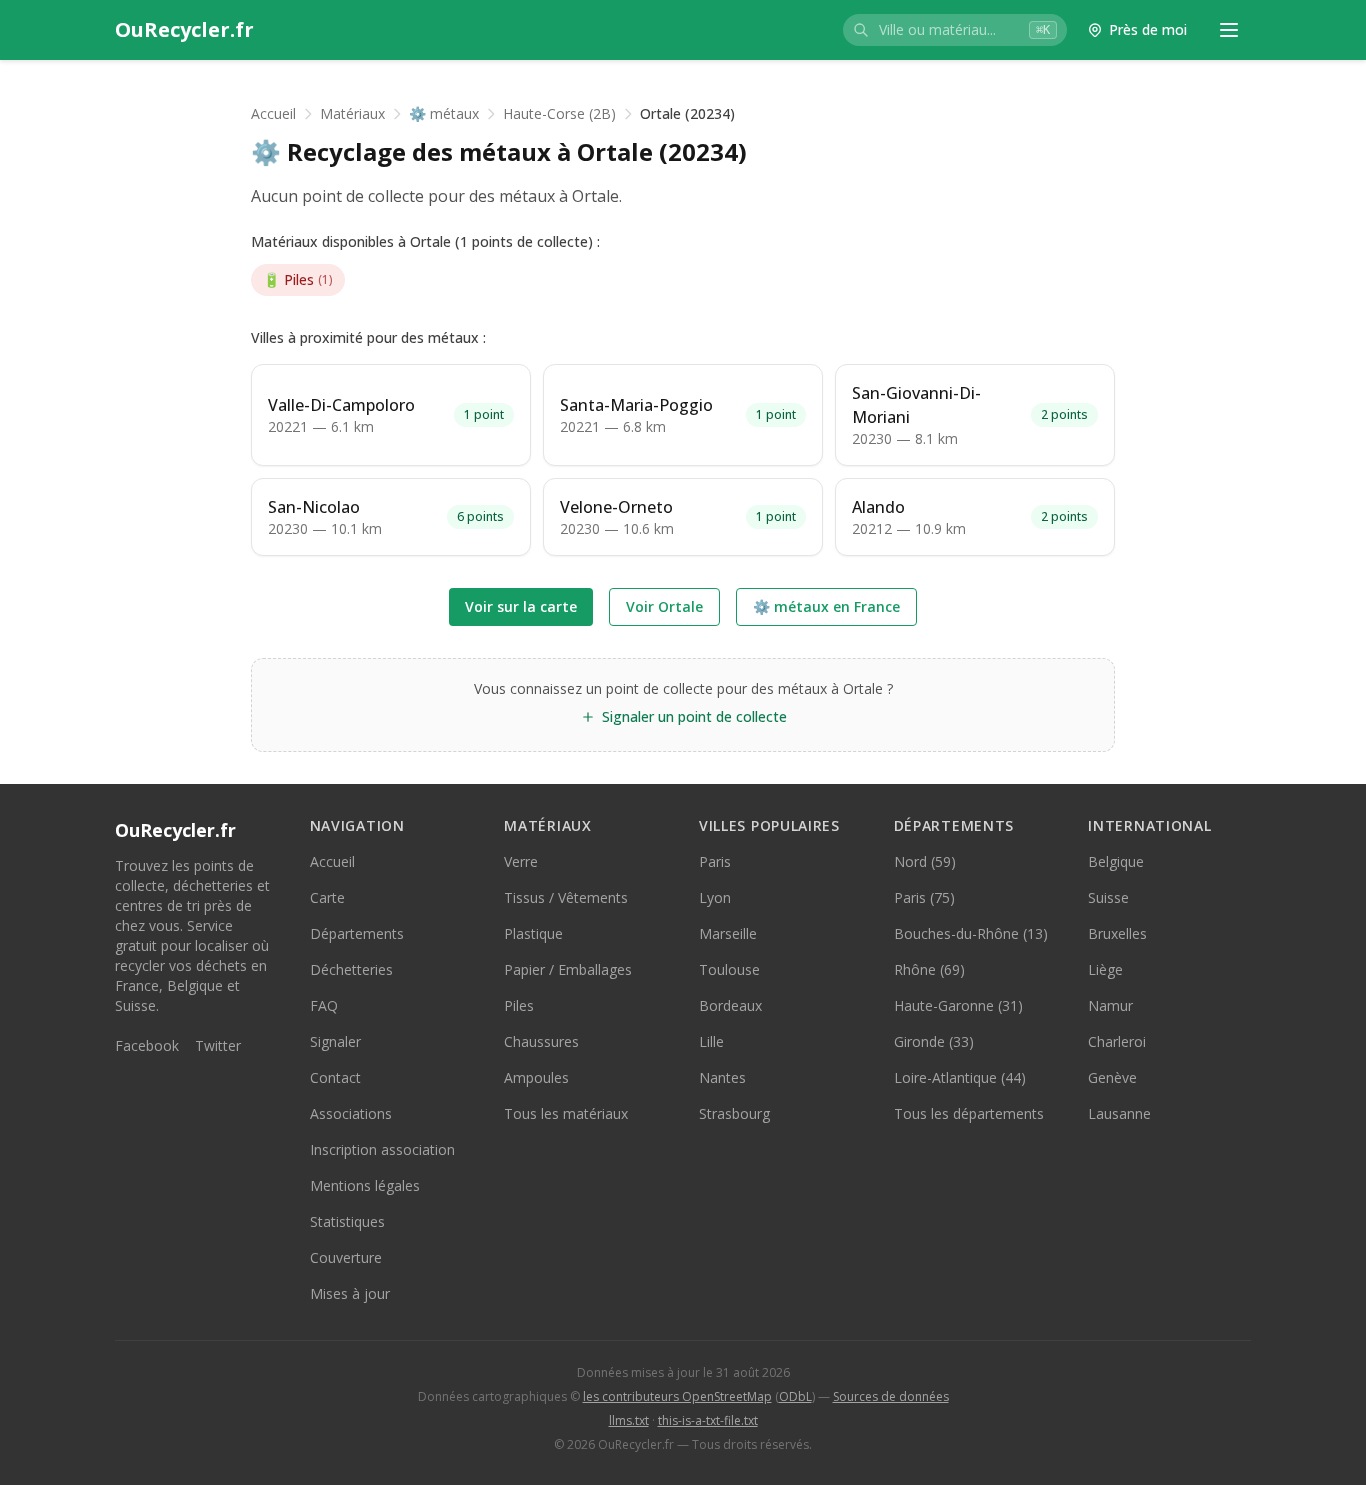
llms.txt (629, 1420)
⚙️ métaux (444, 113)
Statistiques (347, 1221)
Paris (715, 861)
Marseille (728, 933)
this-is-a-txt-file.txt (708, 1420)
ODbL (795, 1396)
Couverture (346, 1257)
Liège (1105, 969)
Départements (357, 933)
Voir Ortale (664, 606)
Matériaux (352, 113)
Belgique (1116, 861)
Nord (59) (925, 861)
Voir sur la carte (521, 606)
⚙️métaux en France (826, 606)
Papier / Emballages (568, 969)
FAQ (324, 1005)
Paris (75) (924, 897)
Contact (335, 1077)
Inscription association (382, 1149)
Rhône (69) (929, 969)
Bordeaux (730, 1005)
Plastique (533, 933)
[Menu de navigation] (1229, 30)
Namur (1110, 1005)
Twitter (218, 1045)
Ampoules (536, 1077)
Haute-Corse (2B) (559, 113)
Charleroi (1117, 1041)
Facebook (147, 1045)
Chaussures (541, 1041)
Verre (521, 861)
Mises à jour (350, 1293)
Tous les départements (969, 1113)
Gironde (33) (934, 1041)
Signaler (335, 1041)
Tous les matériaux (566, 1113)
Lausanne (1119, 1113)
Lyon (715, 897)
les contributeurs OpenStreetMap (677, 1396)
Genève (1112, 1077)
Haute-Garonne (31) (958, 1005)
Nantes (722, 1077)
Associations (351, 1113)
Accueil (273, 113)
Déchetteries (351, 969)
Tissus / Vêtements (566, 897)
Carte (327, 897)
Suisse (1108, 897)
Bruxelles (1117, 933)
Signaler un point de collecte (694, 716)
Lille (711, 1041)
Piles (298, 279)
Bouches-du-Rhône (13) (971, 933)
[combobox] (955, 30)
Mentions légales (365, 1185)
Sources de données (891, 1396)
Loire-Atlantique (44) (960, 1077)
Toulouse (729, 969)
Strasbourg (734, 1113)
